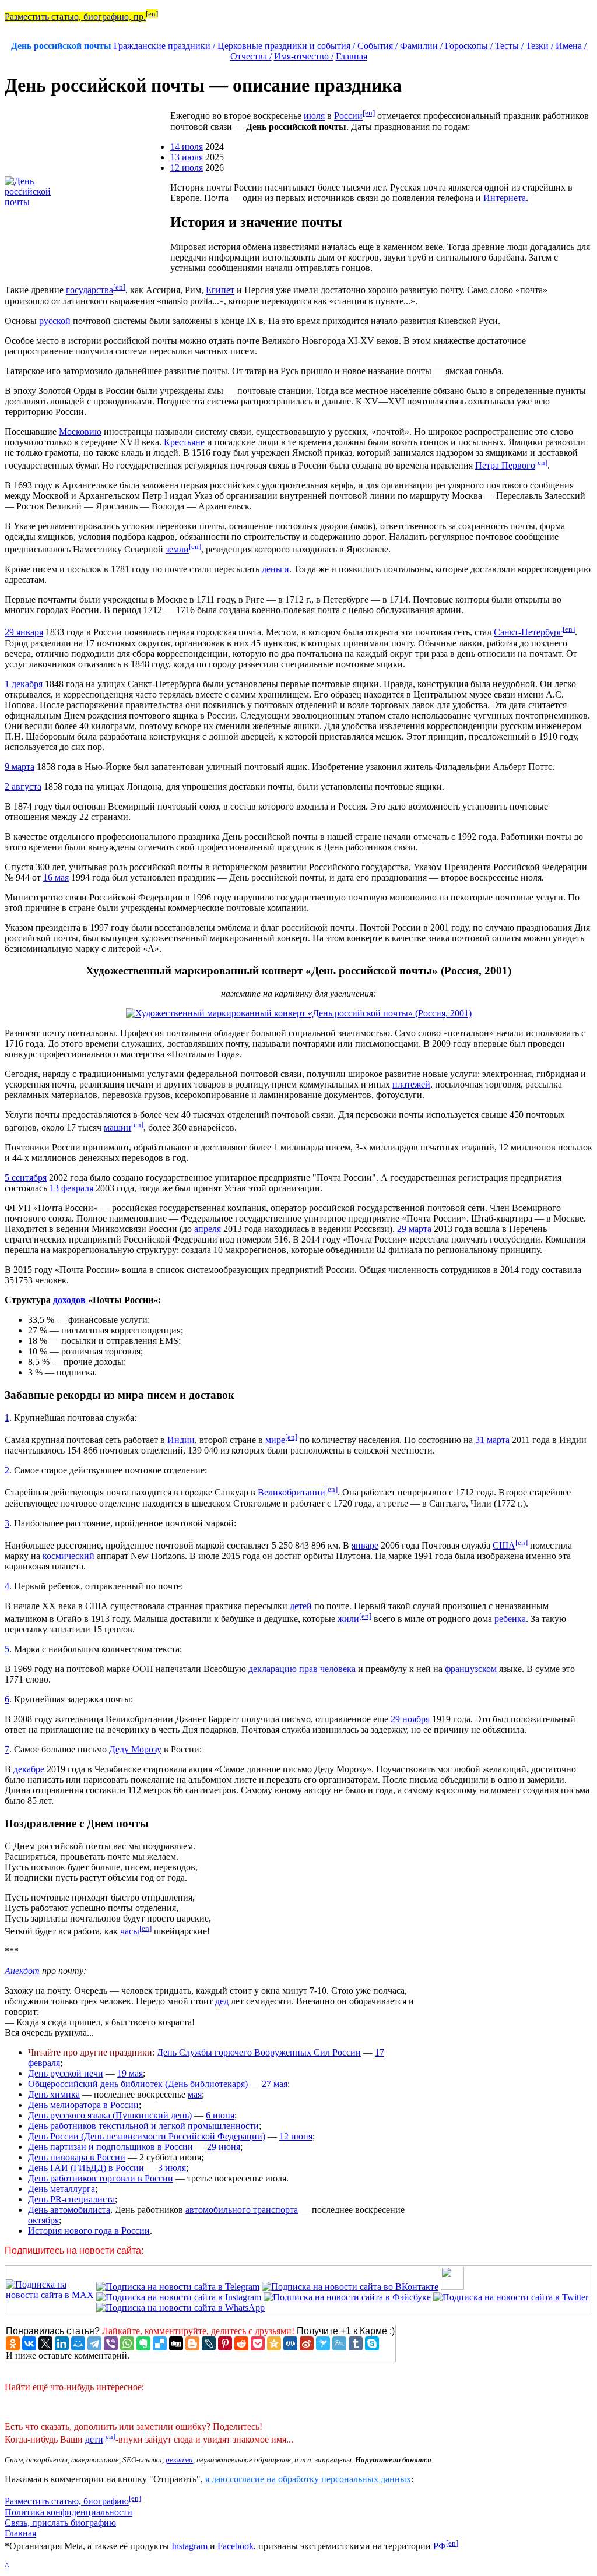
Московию (80, 432)
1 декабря (24, 684)
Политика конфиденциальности (69, 2512)
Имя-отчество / (304, 56)
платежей (411, 1084)
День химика (54, 2094)
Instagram (189, 2546)
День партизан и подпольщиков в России (110, 2147)
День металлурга (62, 2189)
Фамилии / (421, 46)
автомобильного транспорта (242, 2210)
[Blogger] (192, 2343)
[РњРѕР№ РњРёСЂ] (78, 2343)
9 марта (20, 767)
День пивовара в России (77, 2157)
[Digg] (176, 2343)
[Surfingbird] (323, 2343)
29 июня (224, 2147)
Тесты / (509, 46)
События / (377, 46)
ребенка (510, 1619)
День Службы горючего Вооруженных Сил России (259, 2052)
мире (275, 1440)
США (504, 1545)
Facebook (236, 2546)
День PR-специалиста (71, 2199)
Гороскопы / (469, 46)
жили (348, 1619)
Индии (181, 1440)
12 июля (187, 168)
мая (195, 2094)
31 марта (492, 1440)
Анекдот (22, 1971)
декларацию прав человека (302, 1669)
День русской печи (66, 2073)
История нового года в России (89, 2231)
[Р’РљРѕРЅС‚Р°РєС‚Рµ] (29, 2343)
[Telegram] (94, 2343)
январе (365, 1545)
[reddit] (241, 2343)
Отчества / (251, 56)
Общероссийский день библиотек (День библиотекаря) (138, 2084)
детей (301, 1606)
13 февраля (71, 1188)
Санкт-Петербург (528, 633)
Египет (220, 291)
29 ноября (410, 1719)
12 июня (296, 2136)
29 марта (414, 1229)
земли (177, 549)
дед (222, 2001)
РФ (440, 2546)
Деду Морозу (135, 1749)
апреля (208, 1229)
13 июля (187, 157)
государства (89, 291)
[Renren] (290, 2343)
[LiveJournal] (209, 2343)
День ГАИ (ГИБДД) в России (86, 2168)
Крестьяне (184, 442)
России (348, 116)
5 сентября (26, 1178)
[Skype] (372, 2343)
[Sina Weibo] (307, 2343)
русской (55, 321)
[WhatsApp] (127, 2343)
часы (130, 1931)
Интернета (505, 198)
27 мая (275, 2084)
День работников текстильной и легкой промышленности (143, 2126)
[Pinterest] (225, 2343)
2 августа (23, 786)
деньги (275, 569)
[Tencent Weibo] (339, 2343)
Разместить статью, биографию (67, 2502)
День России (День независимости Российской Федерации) (147, 2136)
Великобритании (292, 1493)
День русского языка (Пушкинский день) (110, 2115)
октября (43, 2220)
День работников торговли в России (101, 2178)
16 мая (56, 877)
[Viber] (111, 2343)
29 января (24, 633)
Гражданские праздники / (164, 46)
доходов (69, 1300)
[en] (152, 14)
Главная (352, 56)
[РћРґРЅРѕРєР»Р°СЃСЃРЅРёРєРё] (13, 2343)
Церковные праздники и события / (286, 46)
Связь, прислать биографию (60, 2523)
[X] (45, 2343)
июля (314, 116)
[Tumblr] (356, 2343)
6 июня (220, 2115)
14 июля (187, 147)
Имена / (571, 46)
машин (117, 1127)
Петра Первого (505, 465)
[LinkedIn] (62, 2343)
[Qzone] (274, 2343)
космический (69, 1556)
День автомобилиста (69, 2210)
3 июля (172, 2168)
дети (94, 2439)
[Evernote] (143, 2343)
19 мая (130, 2073)
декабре (29, 1769)
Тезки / (540, 46)
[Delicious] (160, 2343)
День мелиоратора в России (83, 2105)
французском (471, 1669)
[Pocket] (258, 2343)
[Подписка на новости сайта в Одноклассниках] (452, 2287)
